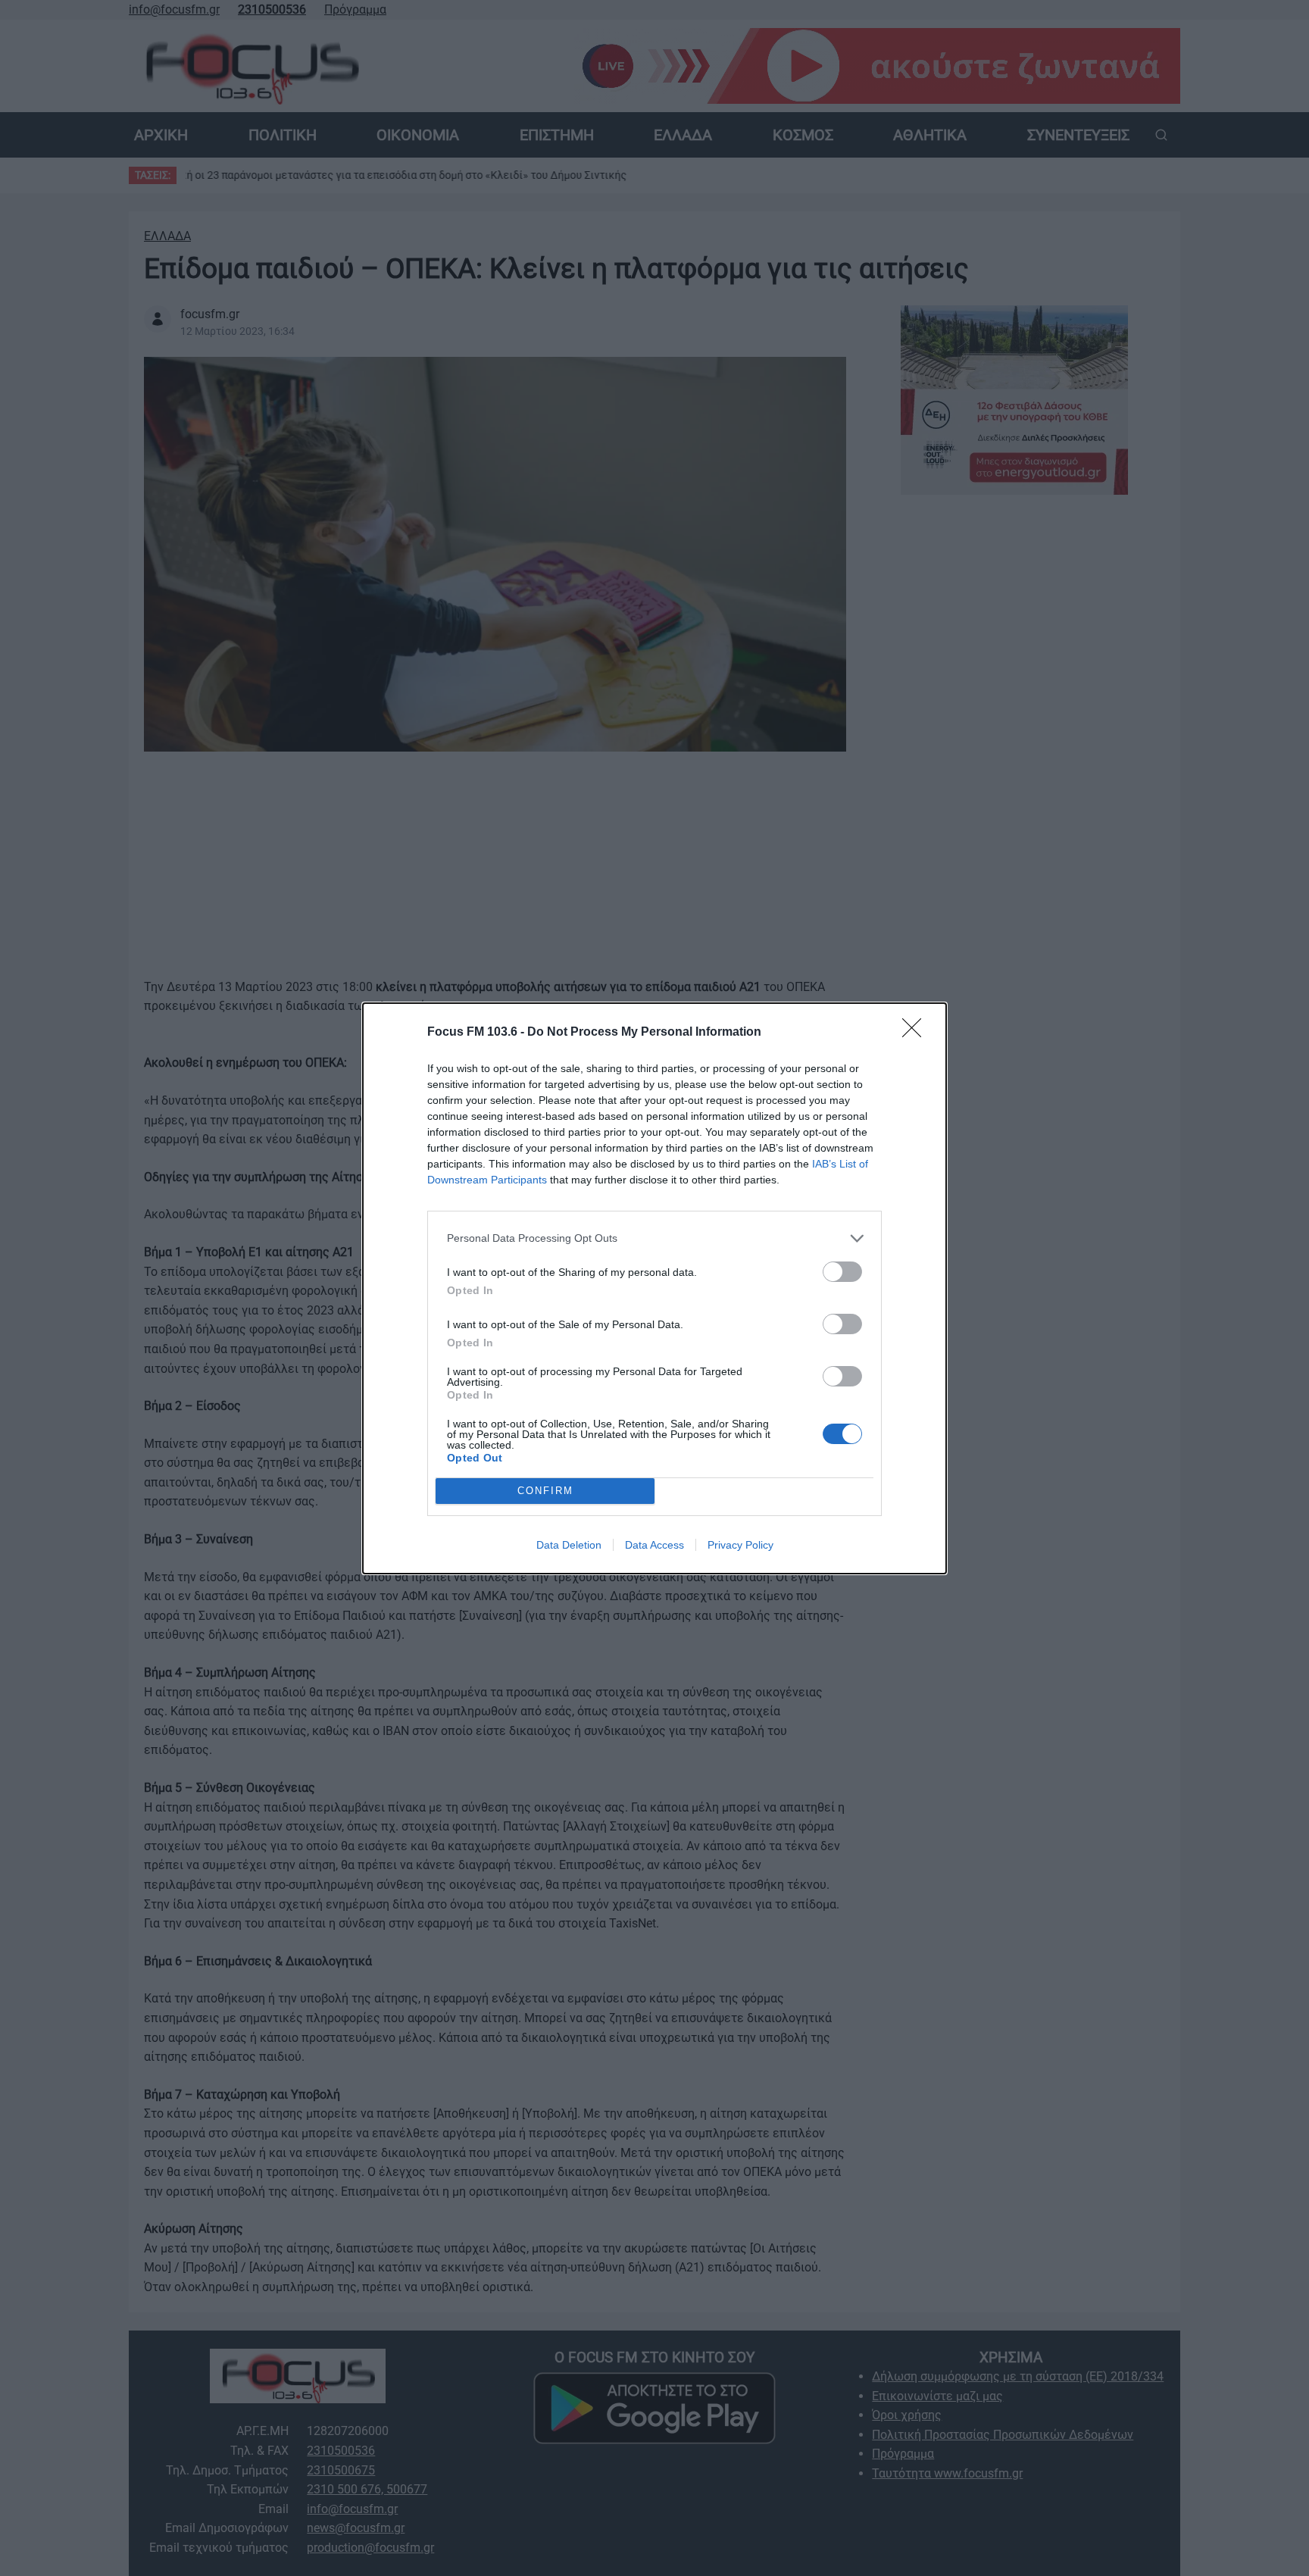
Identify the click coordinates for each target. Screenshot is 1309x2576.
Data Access (654, 1545)
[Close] (917, 1033)
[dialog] (654, 1288)
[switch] (842, 1272)
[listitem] (654, 1238)
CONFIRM (545, 1491)
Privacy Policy (740, 1545)
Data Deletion (569, 1545)
